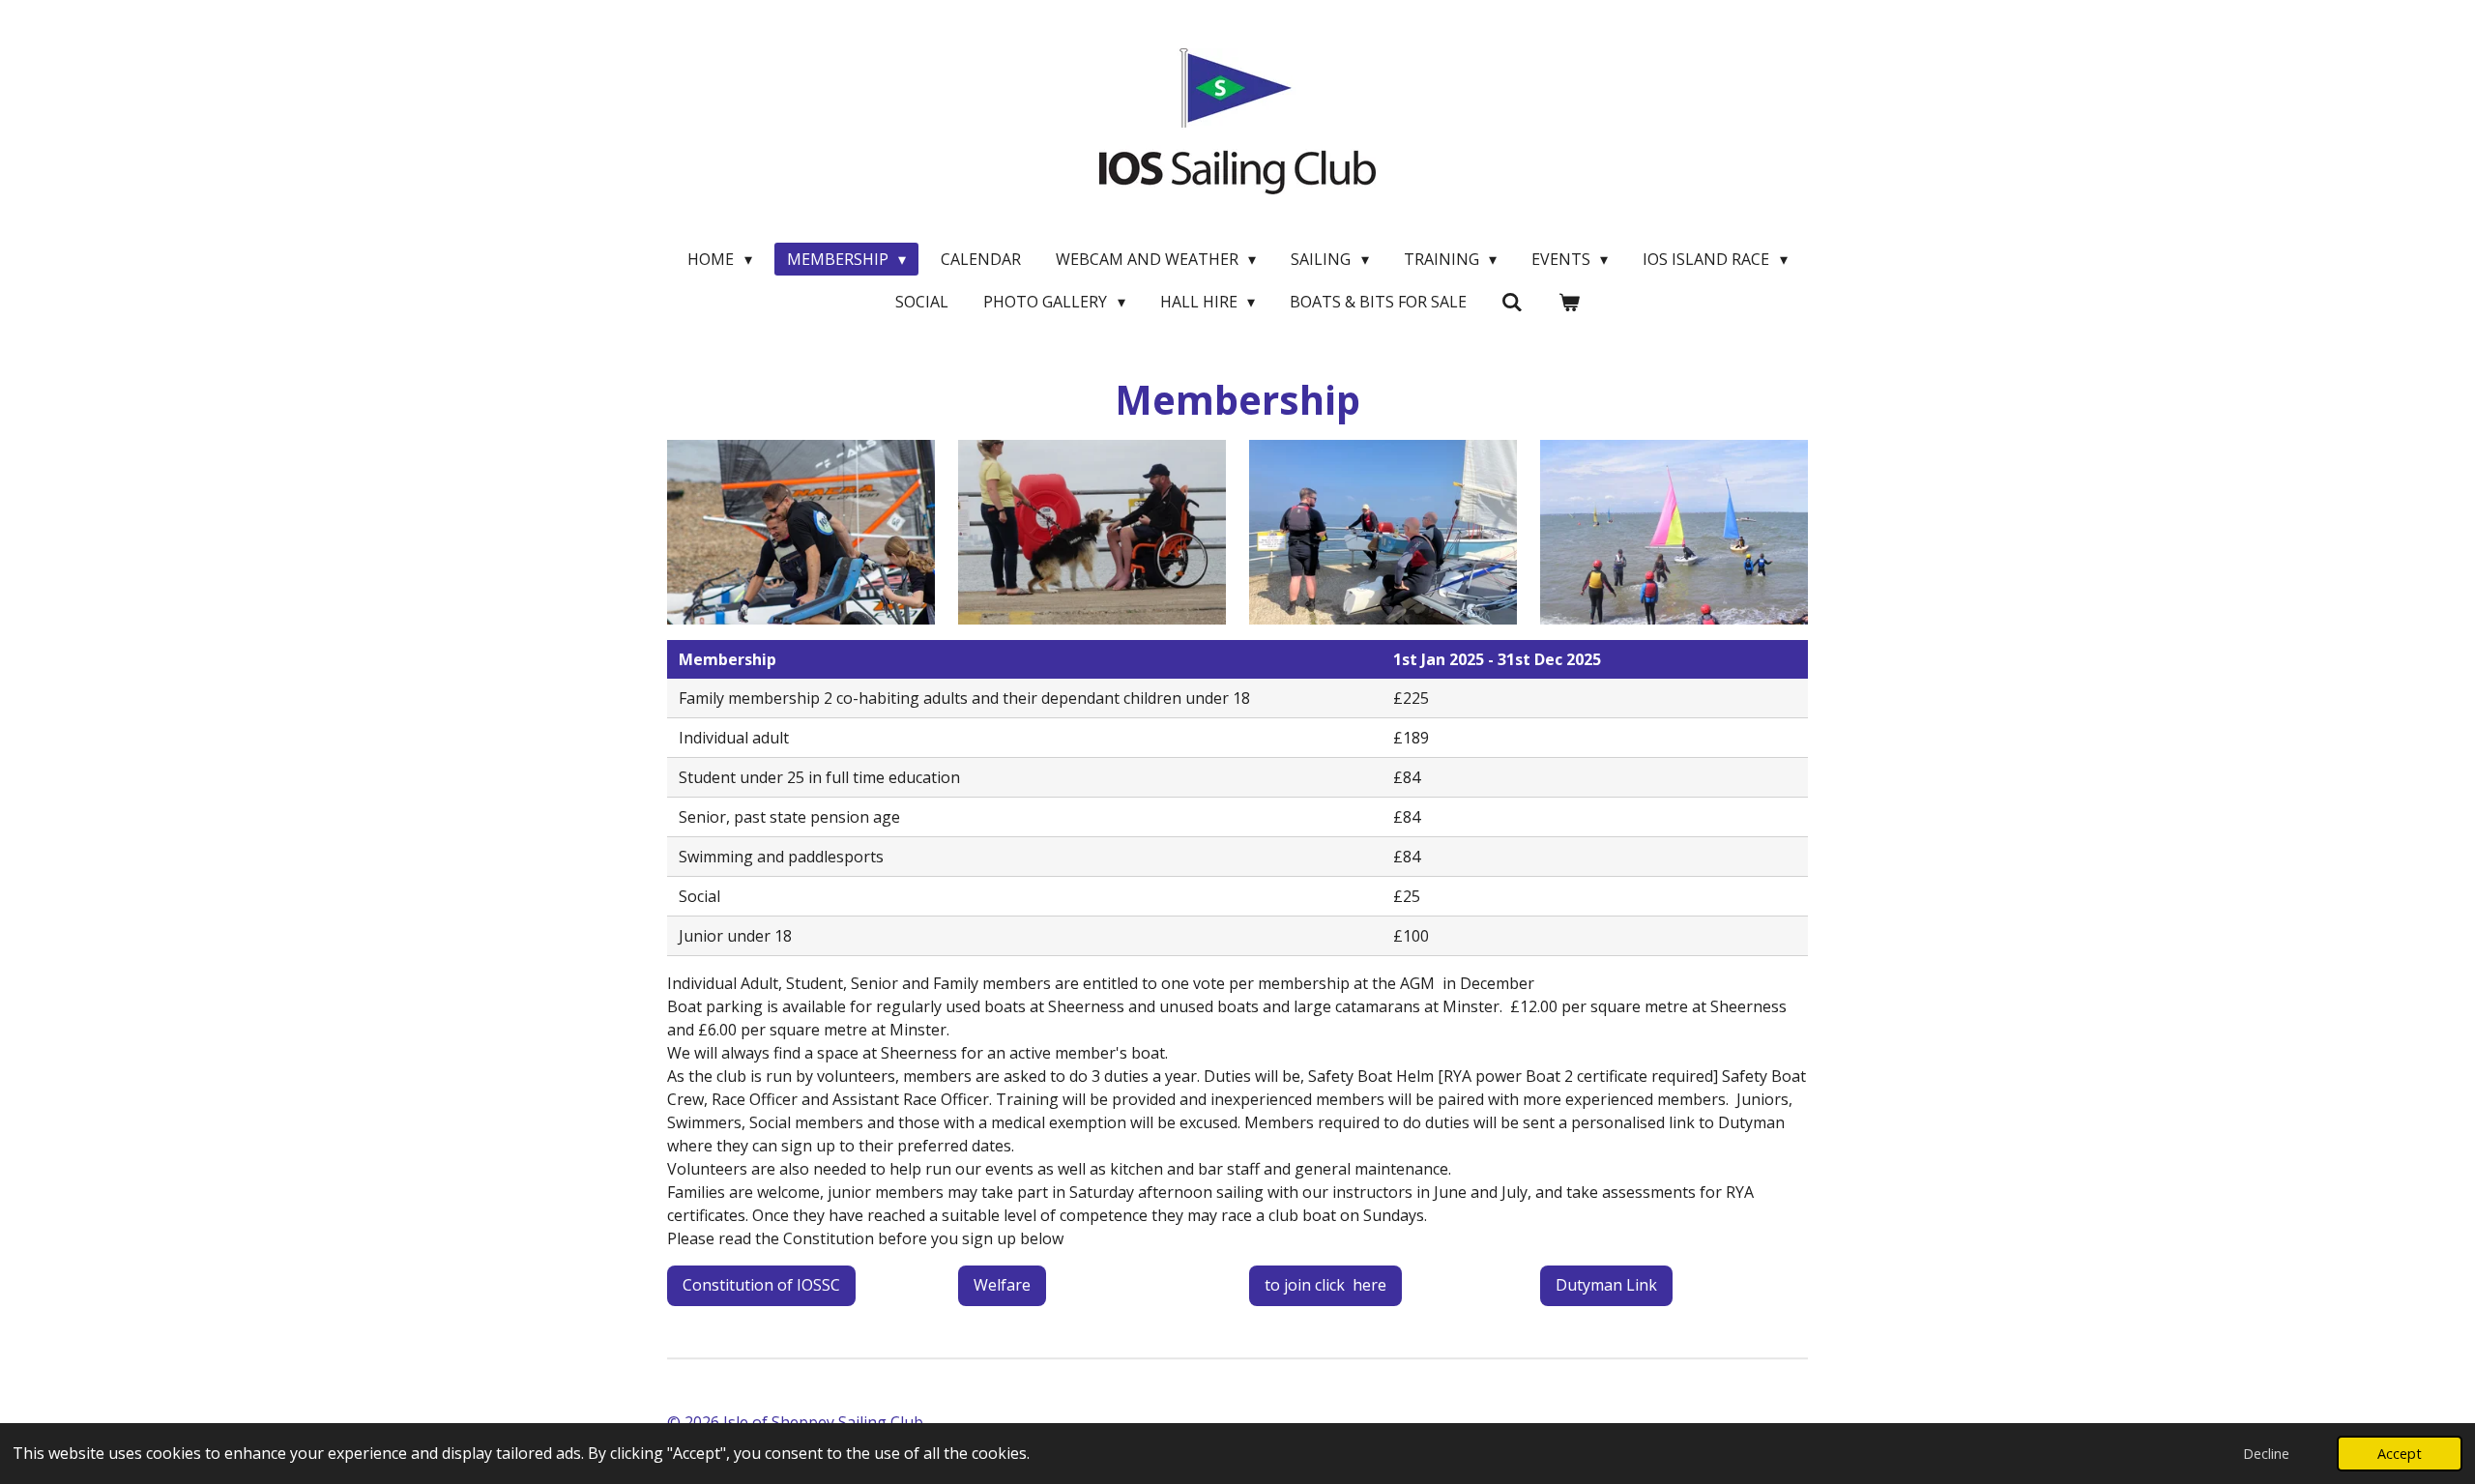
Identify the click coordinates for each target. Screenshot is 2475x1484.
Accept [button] (2400, 1454)
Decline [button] (2266, 1454)
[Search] (1512, 302)
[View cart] (1568, 302)
